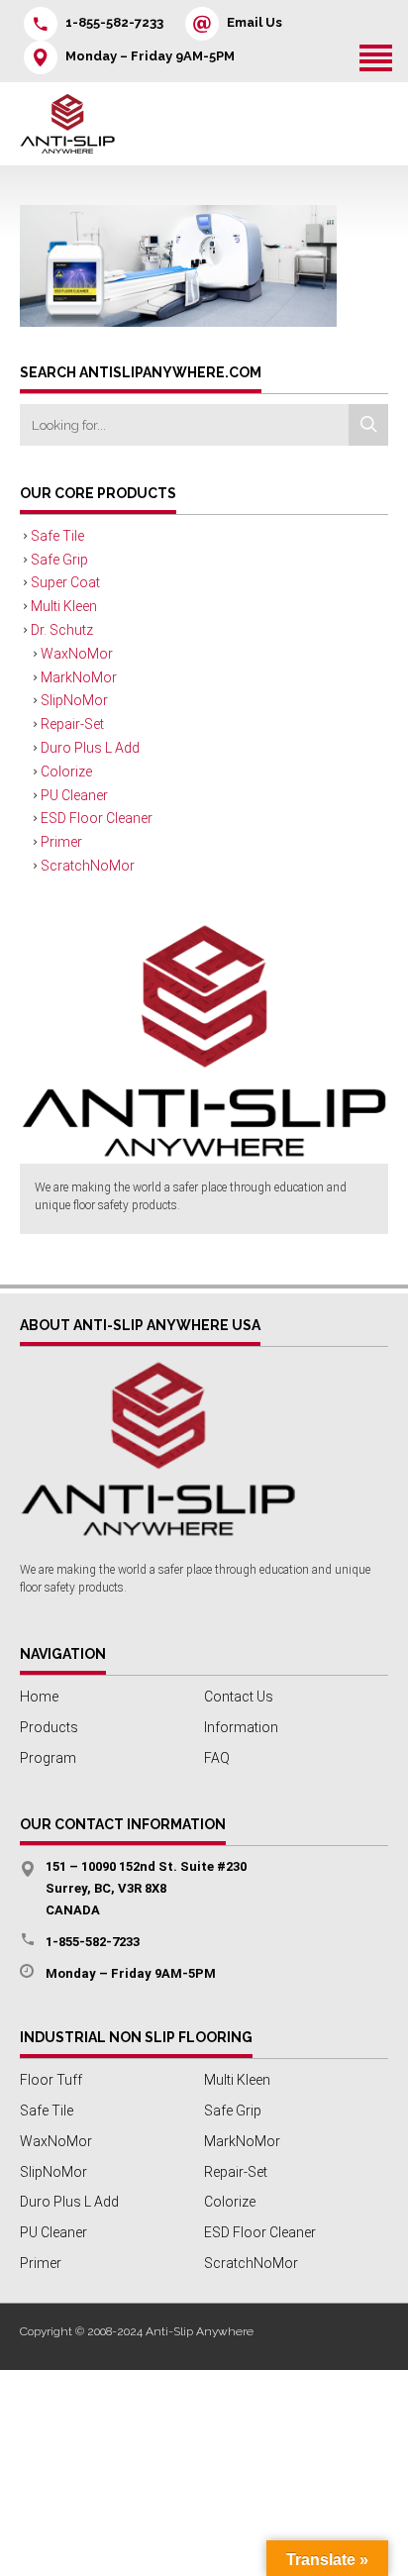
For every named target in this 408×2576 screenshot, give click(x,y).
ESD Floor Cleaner (97, 818)
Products (49, 1727)
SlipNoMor (74, 700)
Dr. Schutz (62, 630)
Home (39, 1697)
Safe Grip (59, 560)
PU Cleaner (74, 795)
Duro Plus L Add (90, 748)
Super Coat (65, 582)
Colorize (66, 772)
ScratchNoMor (88, 866)
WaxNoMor (77, 654)
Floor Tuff (51, 2080)
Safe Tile (57, 536)
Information (241, 1727)
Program (48, 1758)
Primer (61, 842)
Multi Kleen (64, 606)
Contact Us (239, 1697)
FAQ (217, 1758)
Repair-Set (72, 724)
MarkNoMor (79, 677)
